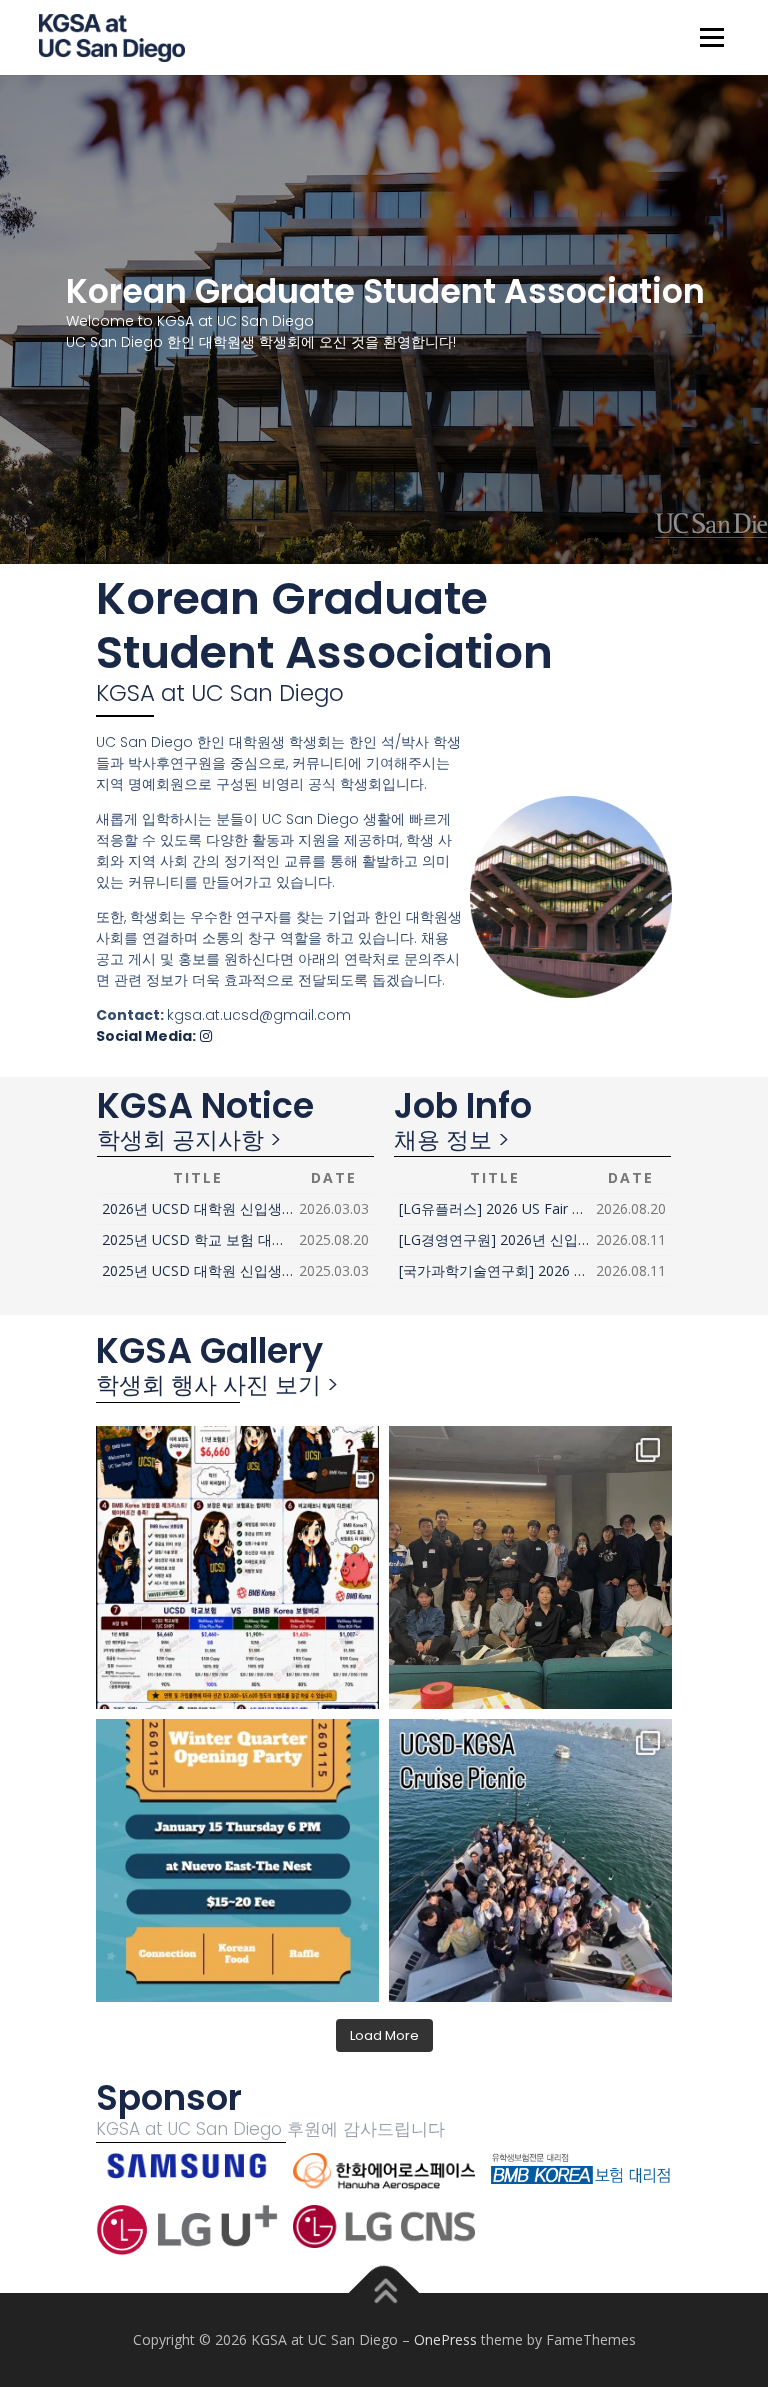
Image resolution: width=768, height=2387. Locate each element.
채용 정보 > (451, 1140)
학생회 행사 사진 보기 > (217, 1385)
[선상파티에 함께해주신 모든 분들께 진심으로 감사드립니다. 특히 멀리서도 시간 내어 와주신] (530, 1860)
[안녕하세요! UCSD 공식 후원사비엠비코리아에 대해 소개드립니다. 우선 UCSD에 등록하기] (237, 1567)
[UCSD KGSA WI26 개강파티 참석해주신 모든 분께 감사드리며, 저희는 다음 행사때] (530, 1567)
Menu (711, 37)
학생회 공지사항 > (189, 1140)
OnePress (445, 2339)
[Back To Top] (384, 2293)
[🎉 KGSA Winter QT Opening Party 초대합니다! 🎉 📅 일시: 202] (237, 1860)
